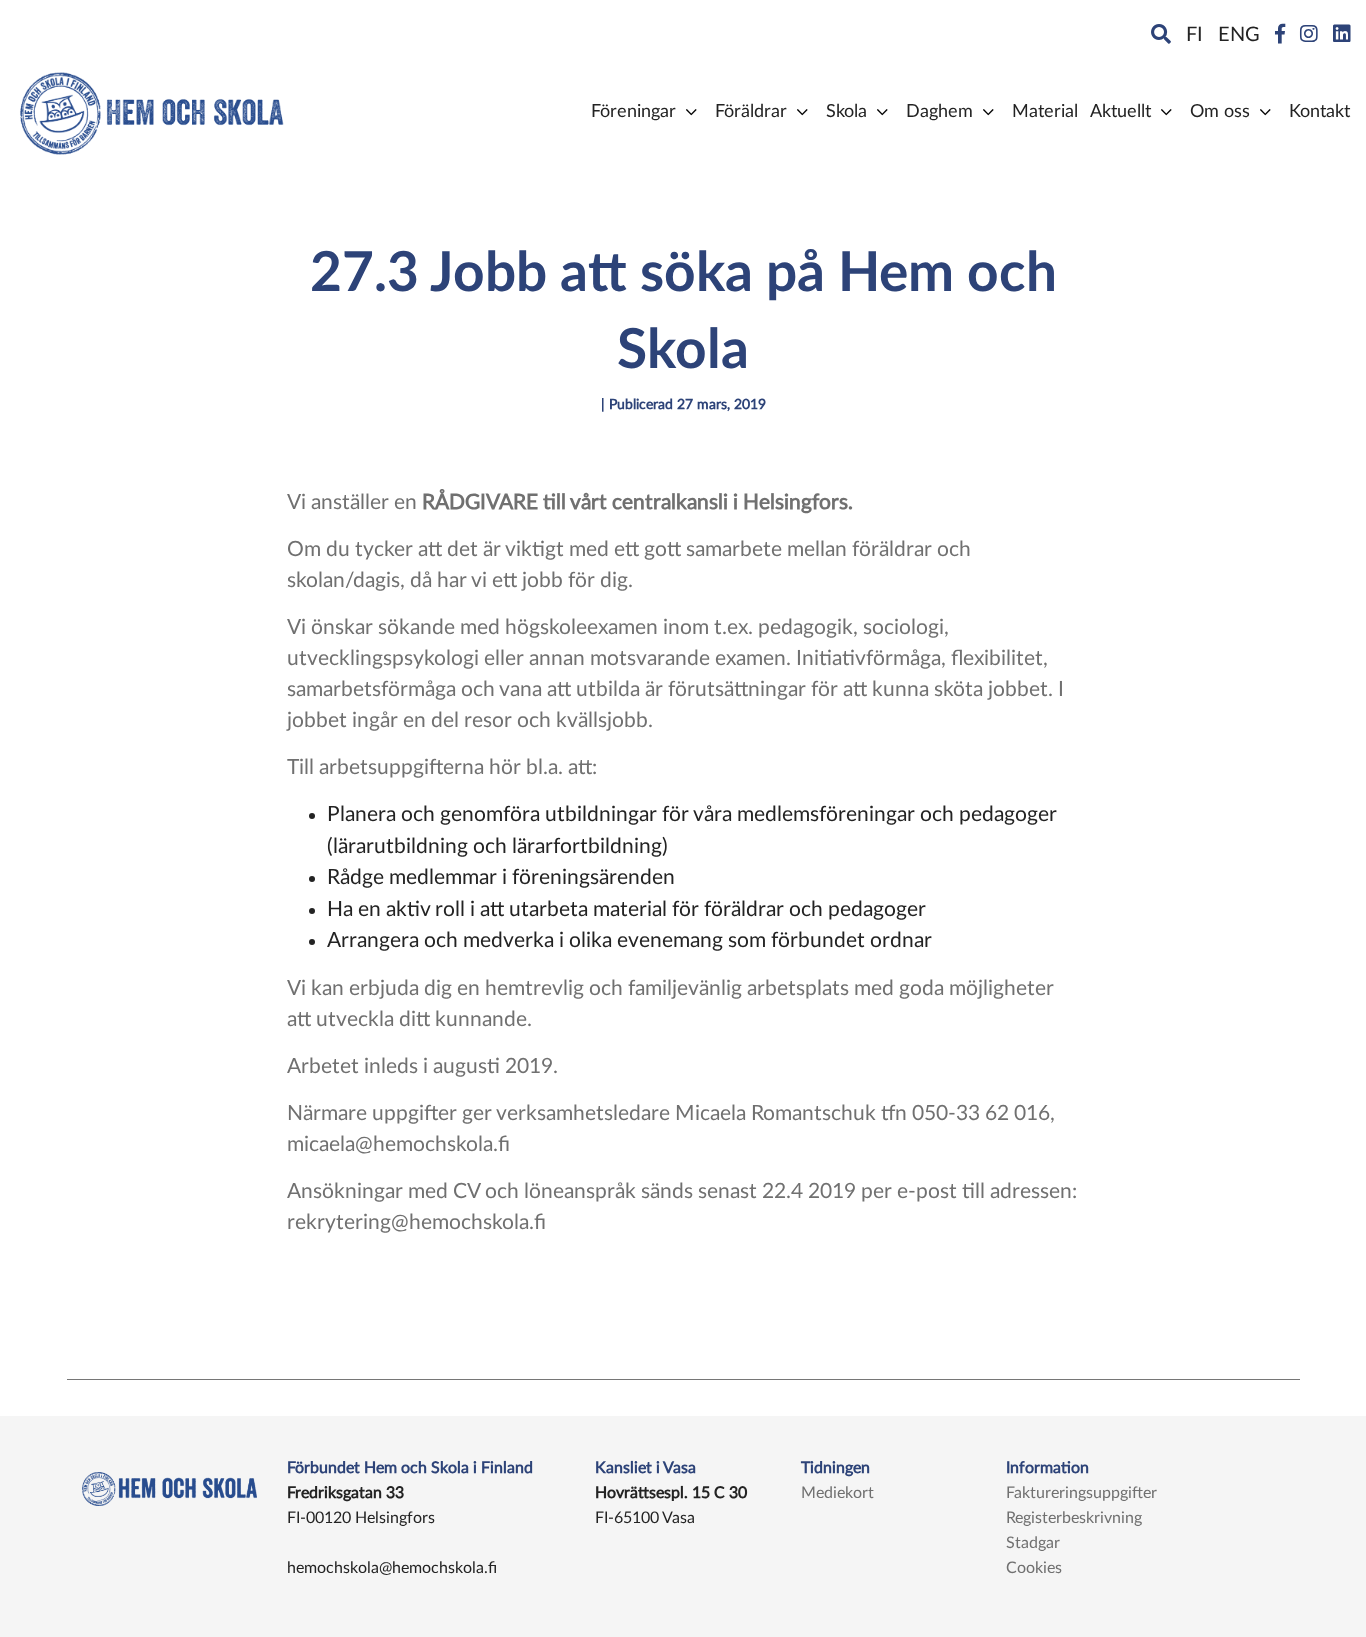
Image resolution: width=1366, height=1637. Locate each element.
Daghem (939, 112)
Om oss (1220, 112)
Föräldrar (751, 112)
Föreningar (633, 112)
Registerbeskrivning (1074, 1518)
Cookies (1034, 1568)
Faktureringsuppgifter (1081, 1493)
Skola (846, 112)
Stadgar (1033, 1543)
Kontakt (1319, 112)
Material (1045, 112)
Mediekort (837, 1493)
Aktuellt (1120, 112)
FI (1194, 35)
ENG (1239, 35)
